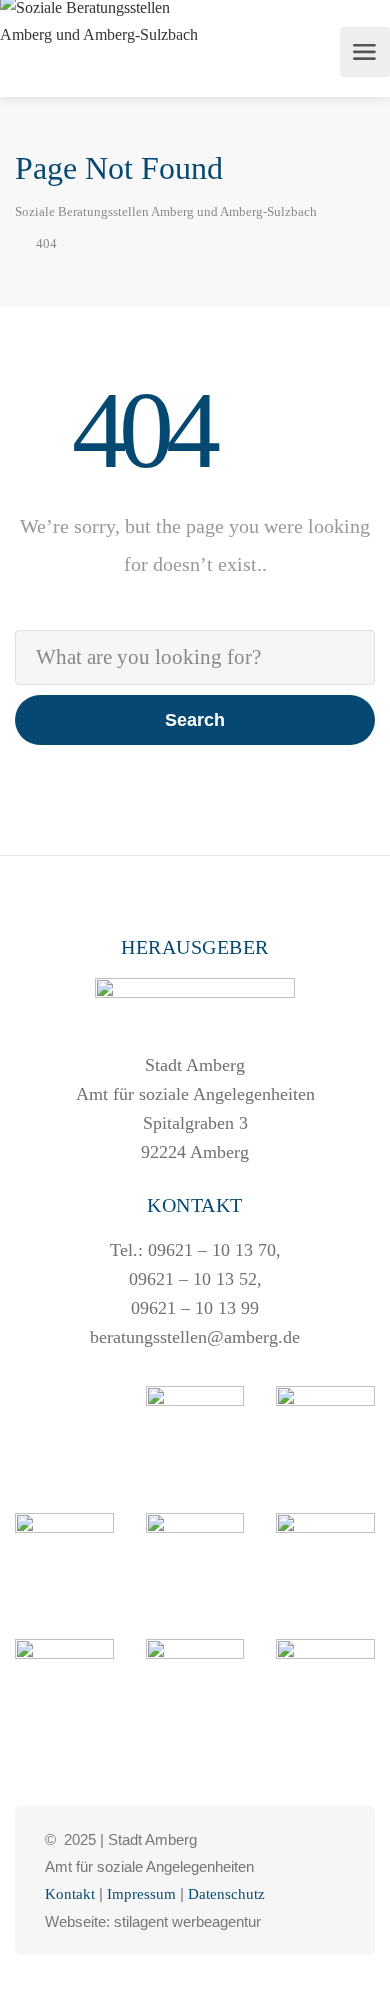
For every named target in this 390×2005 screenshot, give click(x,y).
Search (195, 720)
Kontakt (70, 1894)
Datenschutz (226, 1894)
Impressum (141, 1894)
